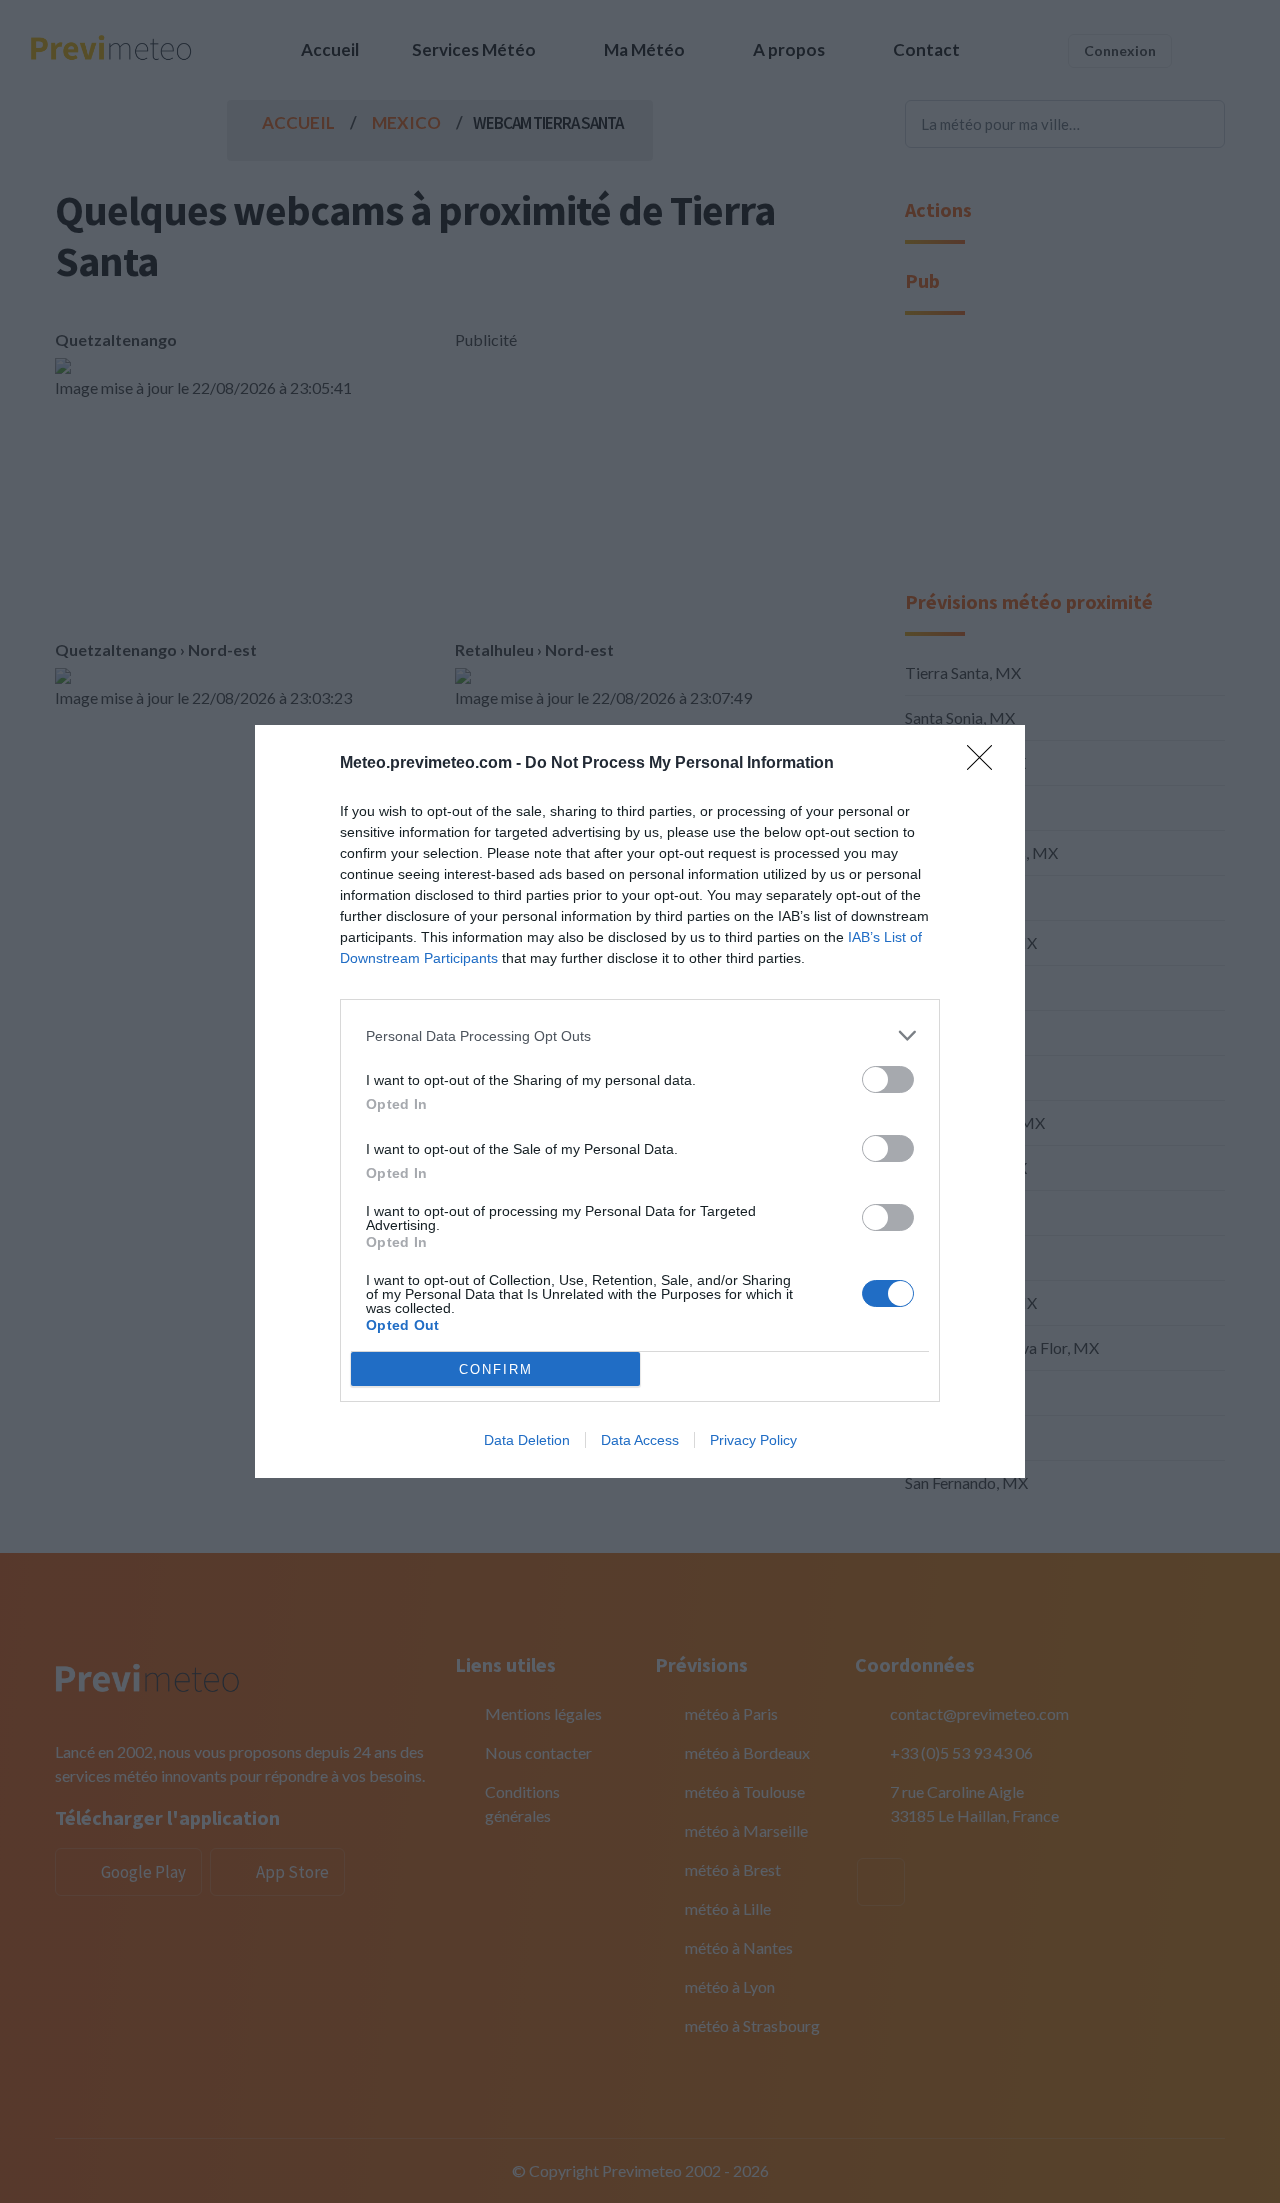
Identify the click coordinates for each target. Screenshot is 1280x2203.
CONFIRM (496, 1369)
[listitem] (640, 1035)
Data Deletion (527, 1440)
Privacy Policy (753, 1440)
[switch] (888, 1079)
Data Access (640, 1440)
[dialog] (640, 1101)
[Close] (986, 764)
